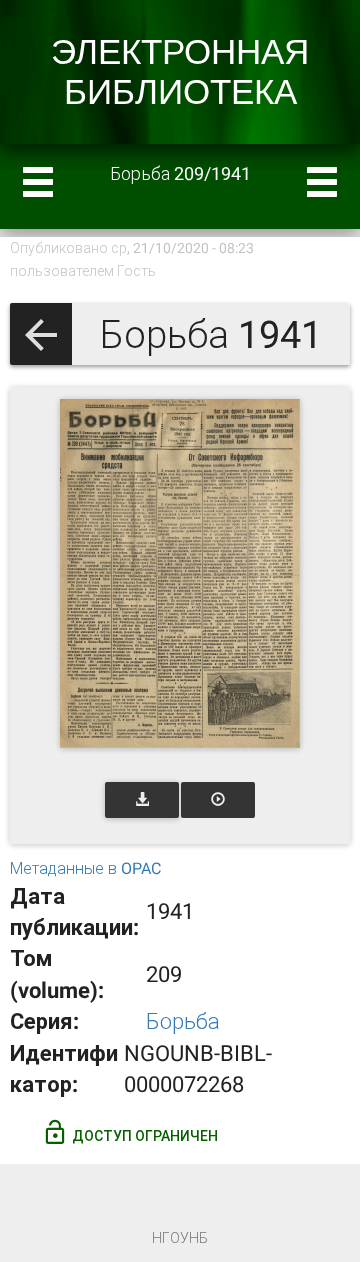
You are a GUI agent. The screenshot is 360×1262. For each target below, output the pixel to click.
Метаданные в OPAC (85, 868)
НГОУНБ (180, 1238)
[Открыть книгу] (180, 573)
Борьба (183, 1021)
